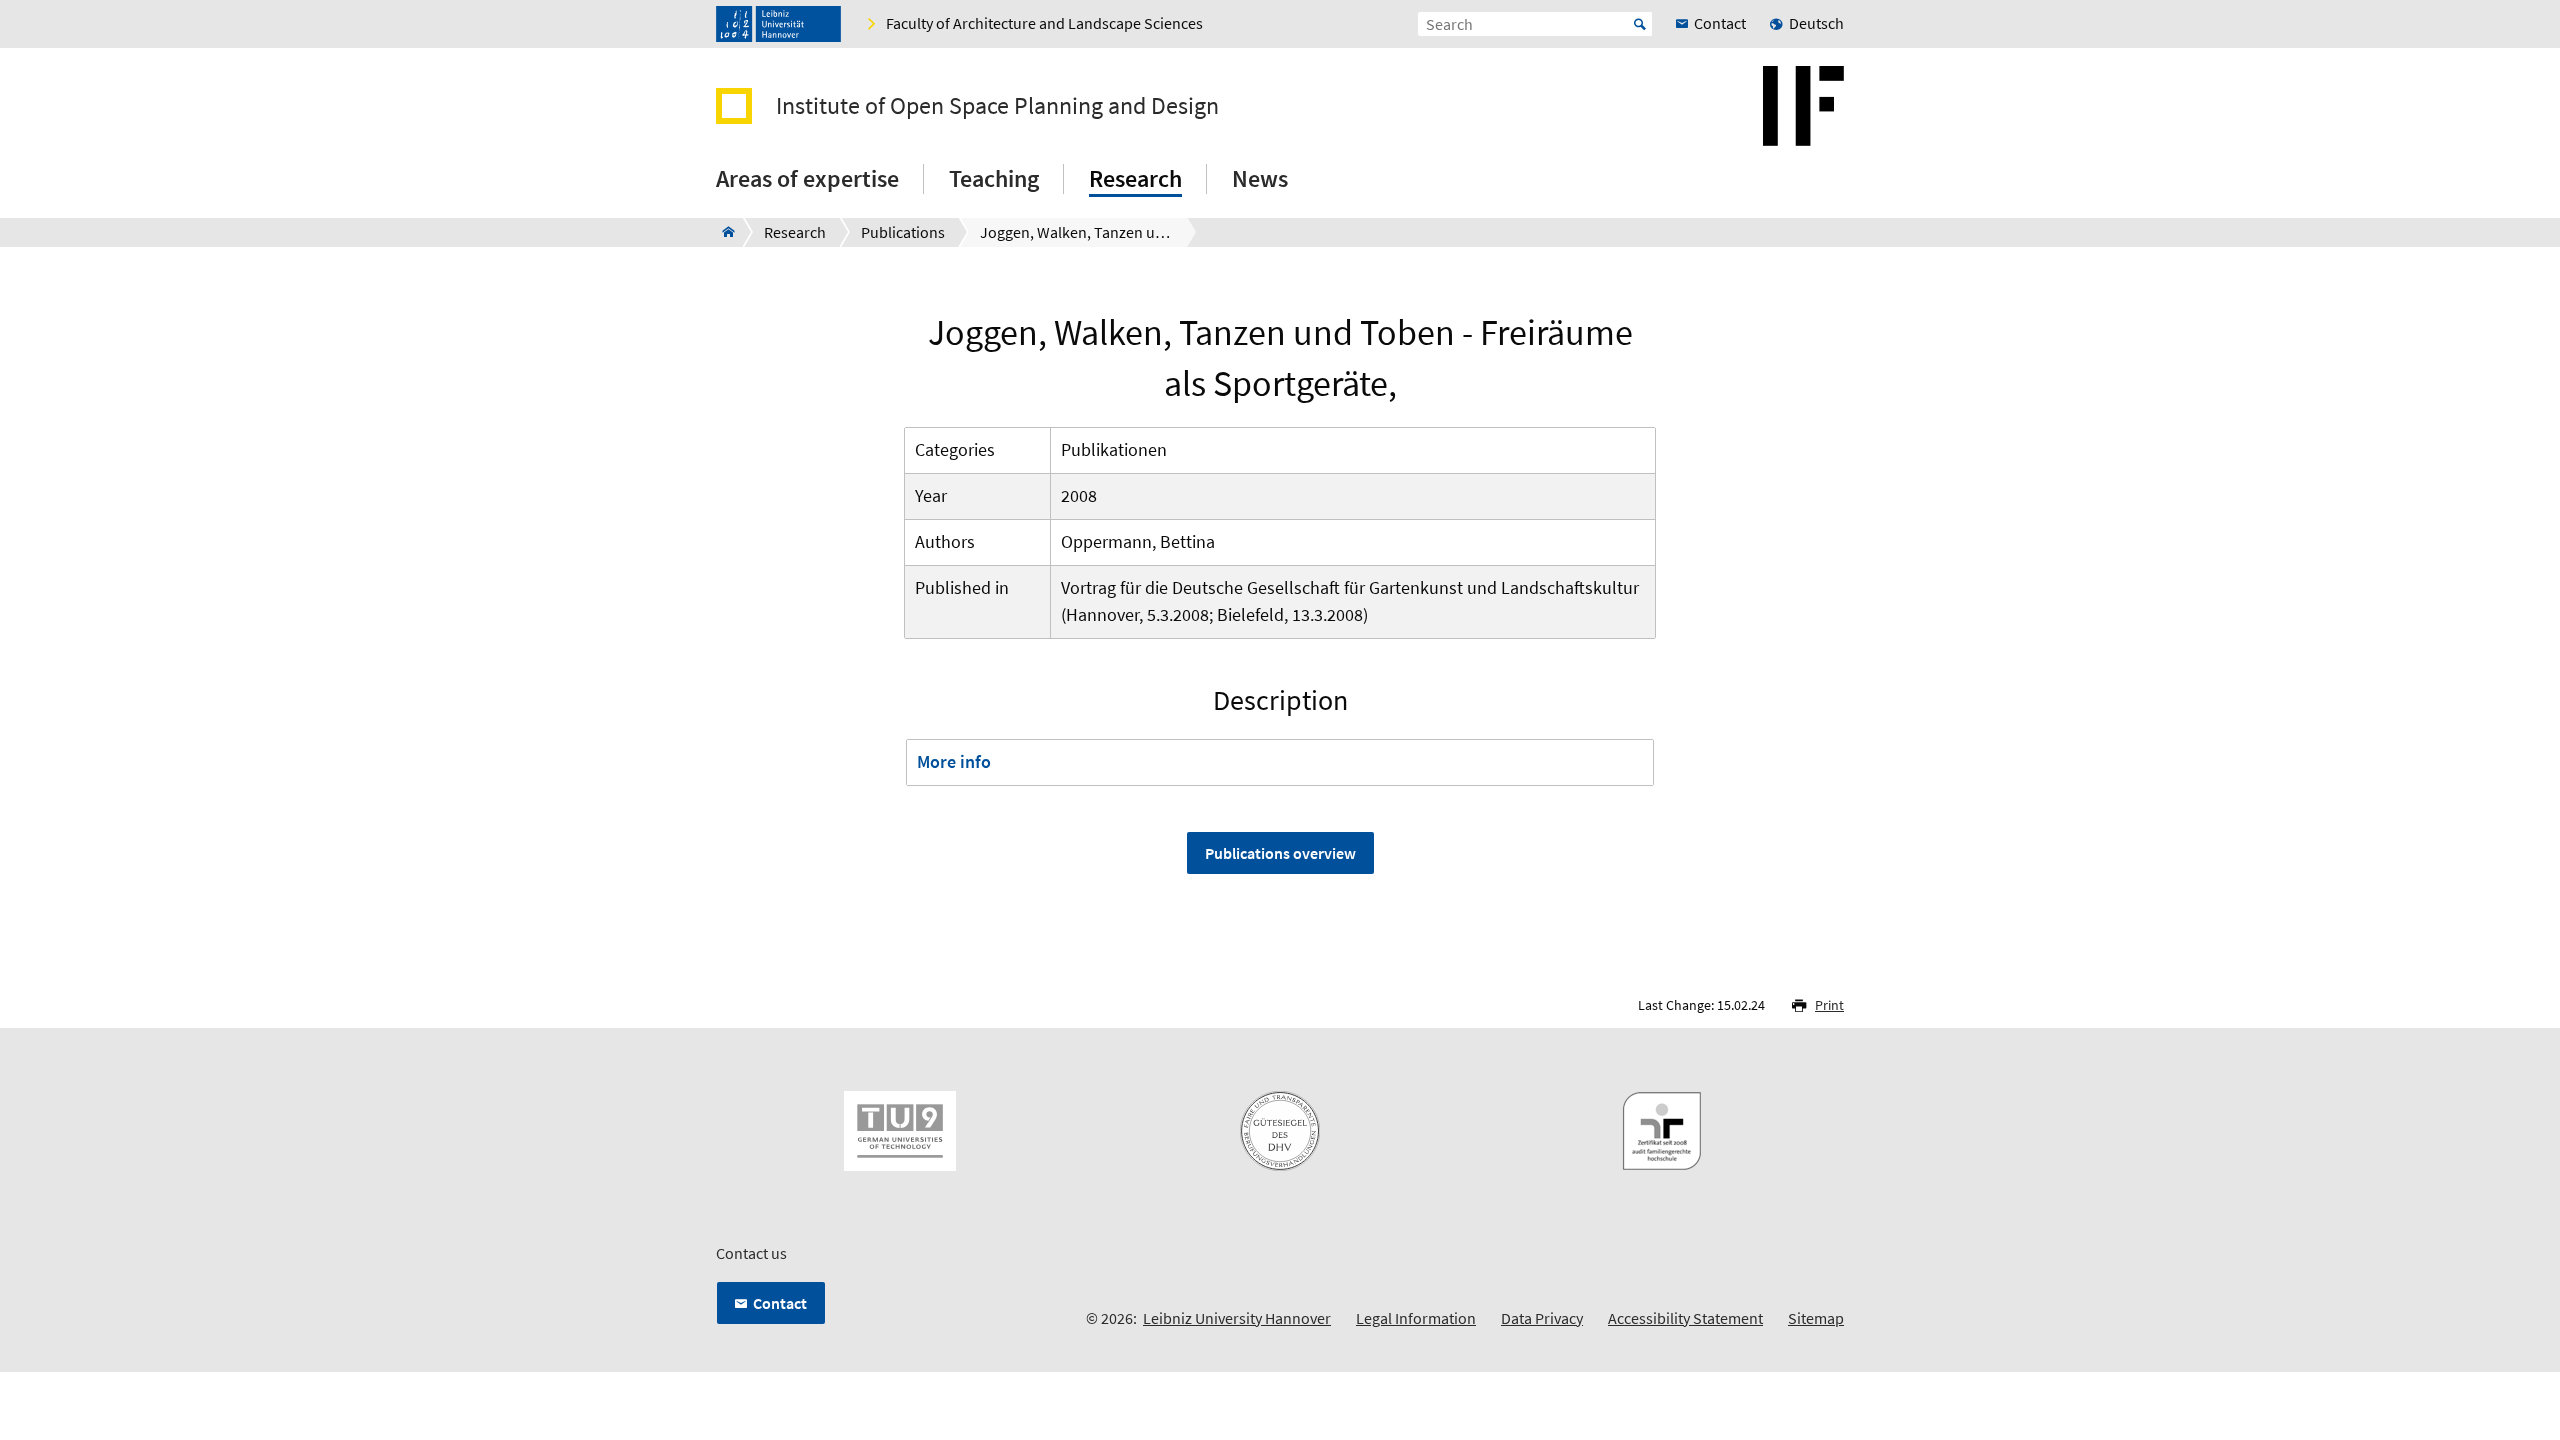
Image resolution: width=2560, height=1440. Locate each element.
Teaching (994, 178)
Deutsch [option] (1816, 23)
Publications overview (1280, 853)
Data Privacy (1542, 1318)
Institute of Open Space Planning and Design (997, 106)
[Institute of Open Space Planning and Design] (722, 232)
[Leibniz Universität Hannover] (778, 24)
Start (1640, 24)
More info (954, 761)
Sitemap (1816, 1318)
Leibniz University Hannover (1237, 1318)
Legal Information (1416, 1318)
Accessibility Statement (1685, 1318)
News (1260, 178)
